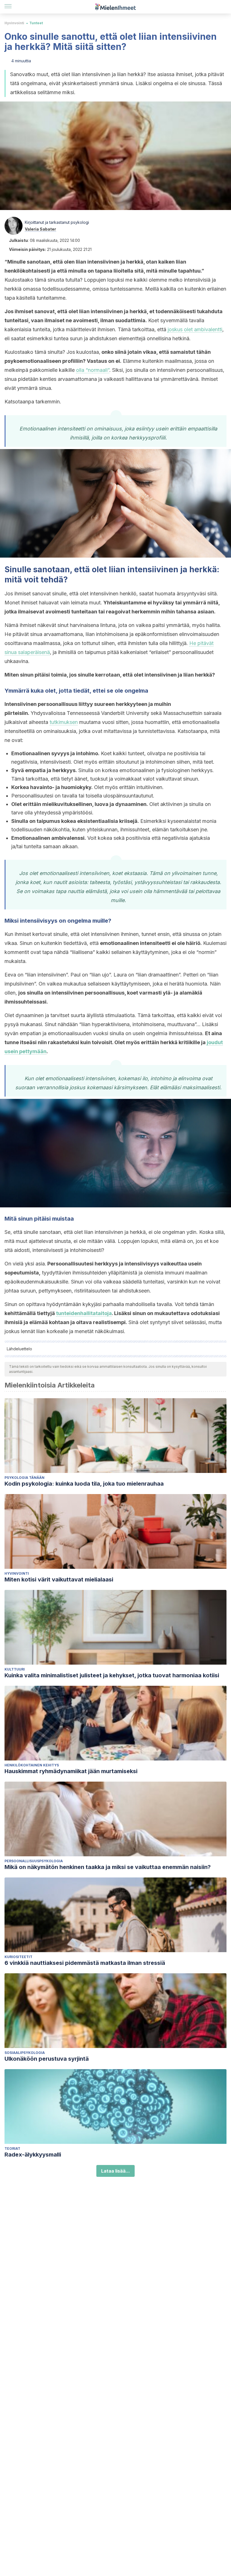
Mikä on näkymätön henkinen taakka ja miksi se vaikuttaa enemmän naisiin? (108, 1867)
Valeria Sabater (40, 229)
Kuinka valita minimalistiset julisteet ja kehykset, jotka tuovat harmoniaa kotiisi (112, 1675)
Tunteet (36, 23)
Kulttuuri (15, 1669)
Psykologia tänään (25, 1478)
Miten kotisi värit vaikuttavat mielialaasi (59, 1579)
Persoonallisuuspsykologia (34, 1861)
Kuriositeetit (18, 1957)
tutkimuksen (64, 722)
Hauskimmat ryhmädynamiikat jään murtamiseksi (71, 1771)
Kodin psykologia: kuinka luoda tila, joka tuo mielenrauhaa (84, 1484)
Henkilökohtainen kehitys (32, 1765)
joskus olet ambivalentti (195, 329)
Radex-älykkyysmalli (33, 2155)
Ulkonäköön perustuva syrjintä (47, 2059)
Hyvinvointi (14, 23)
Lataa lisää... (115, 2171)
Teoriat (12, 2148)
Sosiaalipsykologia (25, 2053)
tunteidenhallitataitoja (84, 1313)
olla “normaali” (93, 370)
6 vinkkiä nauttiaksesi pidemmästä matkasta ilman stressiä (85, 1963)
